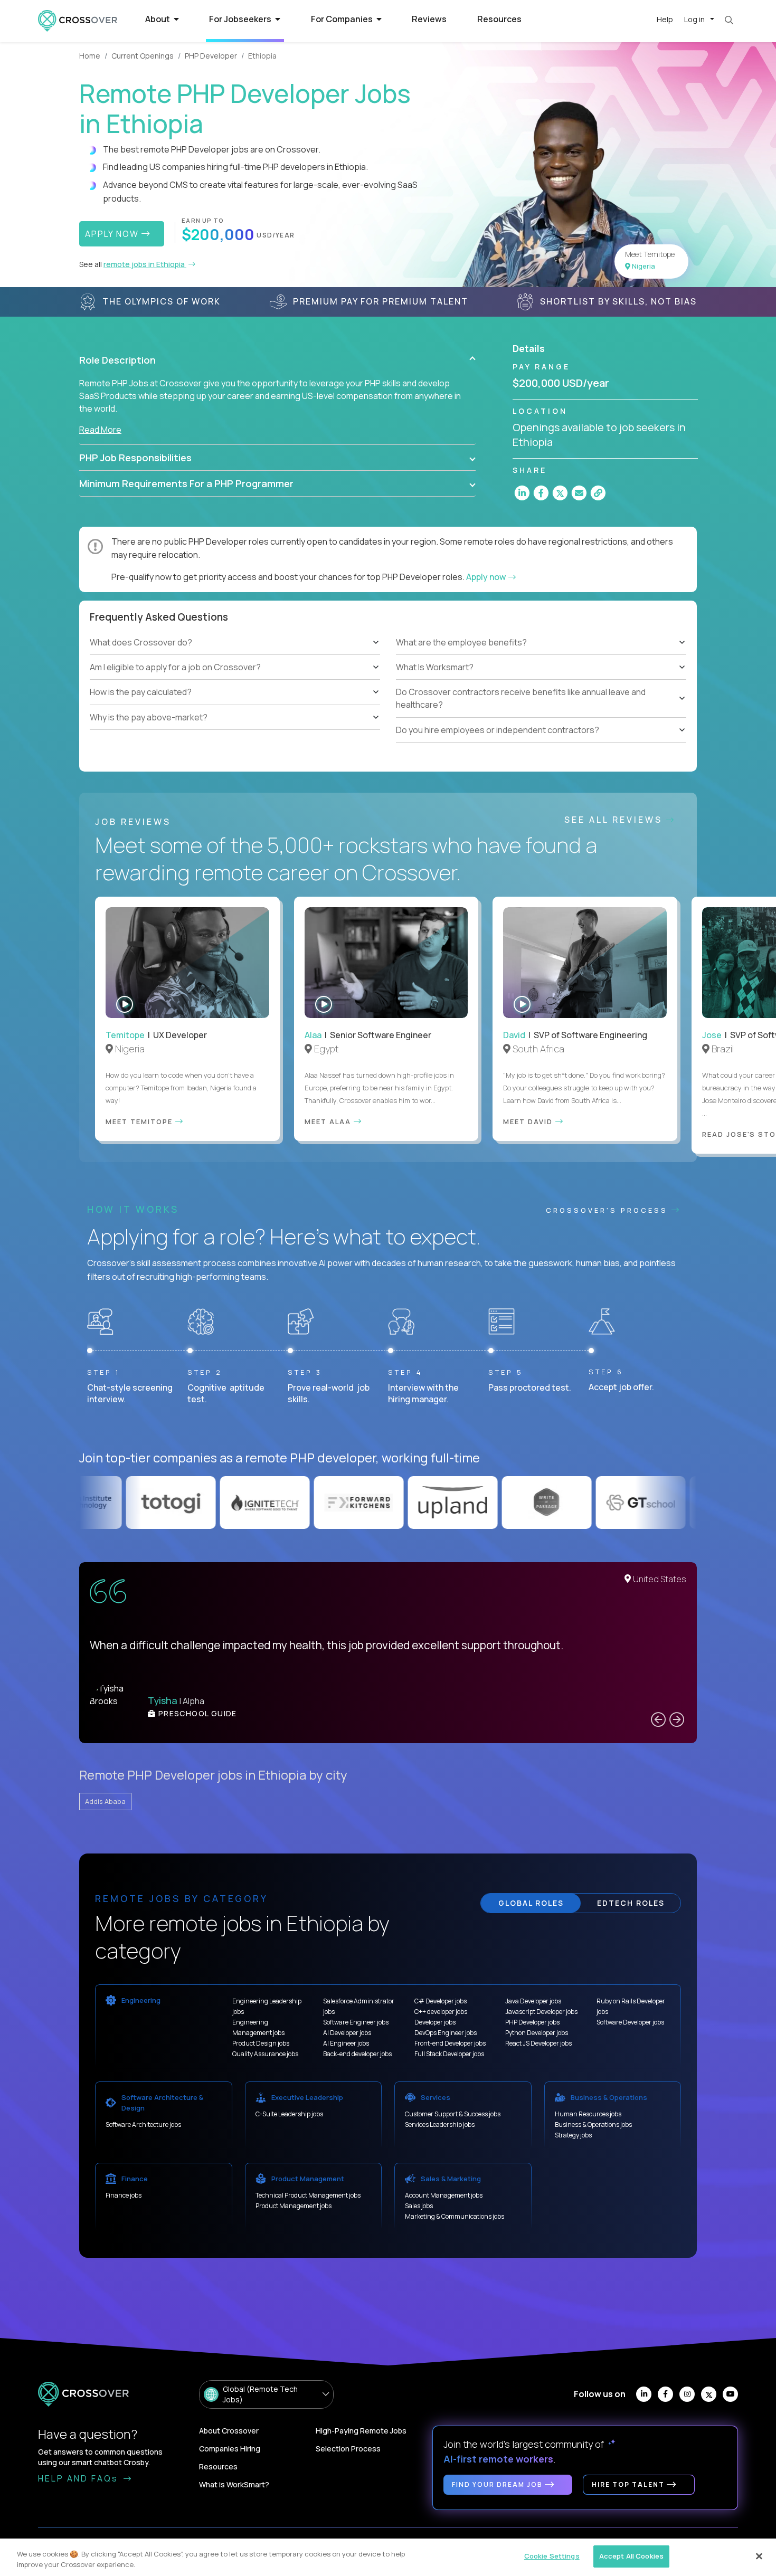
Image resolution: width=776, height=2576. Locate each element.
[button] (277, 360)
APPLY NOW (113, 234)
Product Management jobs (294, 2206)
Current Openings (143, 56)
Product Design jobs (261, 2043)
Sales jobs (419, 2206)
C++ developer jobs (441, 2012)
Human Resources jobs (588, 2114)
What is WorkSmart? (234, 2484)
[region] (388, 2557)
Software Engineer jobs (356, 2022)
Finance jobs (124, 2195)
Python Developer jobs (537, 2033)
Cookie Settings (552, 2556)
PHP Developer (211, 56)
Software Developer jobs (630, 2022)
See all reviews (615, 820)
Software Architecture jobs (143, 2125)
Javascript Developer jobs (541, 2012)
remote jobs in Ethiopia (145, 264)
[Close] (759, 2556)
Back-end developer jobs (357, 2054)
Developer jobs (435, 2022)
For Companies (343, 19)
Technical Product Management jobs (308, 2195)
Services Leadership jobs (440, 2125)
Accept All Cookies (631, 2556)
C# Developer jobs (441, 2001)
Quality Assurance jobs (265, 2054)
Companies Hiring (230, 2449)
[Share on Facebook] (541, 493)
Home (90, 56)
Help (665, 19)
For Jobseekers (241, 19)
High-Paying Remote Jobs (361, 2431)
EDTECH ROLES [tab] (631, 1903)
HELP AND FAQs (80, 2478)
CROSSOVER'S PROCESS (609, 1210)
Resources (499, 19)
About (158, 19)
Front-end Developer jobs (450, 2043)
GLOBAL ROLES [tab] (531, 1903)
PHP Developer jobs (532, 2022)
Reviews (429, 19)
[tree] (235, 680)
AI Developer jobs (347, 2033)
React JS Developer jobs (538, 2043)
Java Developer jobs (533, 2001)
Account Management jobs (444, 2195)
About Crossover (229, 2431)
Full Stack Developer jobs (449, 2054)
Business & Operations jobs (593, 2125)
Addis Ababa (105, 1801)
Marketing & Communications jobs (455, 2216)
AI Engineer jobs (346, 2043)
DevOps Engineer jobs (446, 2033)
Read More (100, 430)
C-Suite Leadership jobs (289, 2114)
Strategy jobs (573, 2135)
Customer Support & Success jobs (453, 2114)
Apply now (487, 577)
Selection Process (348, 2449)
